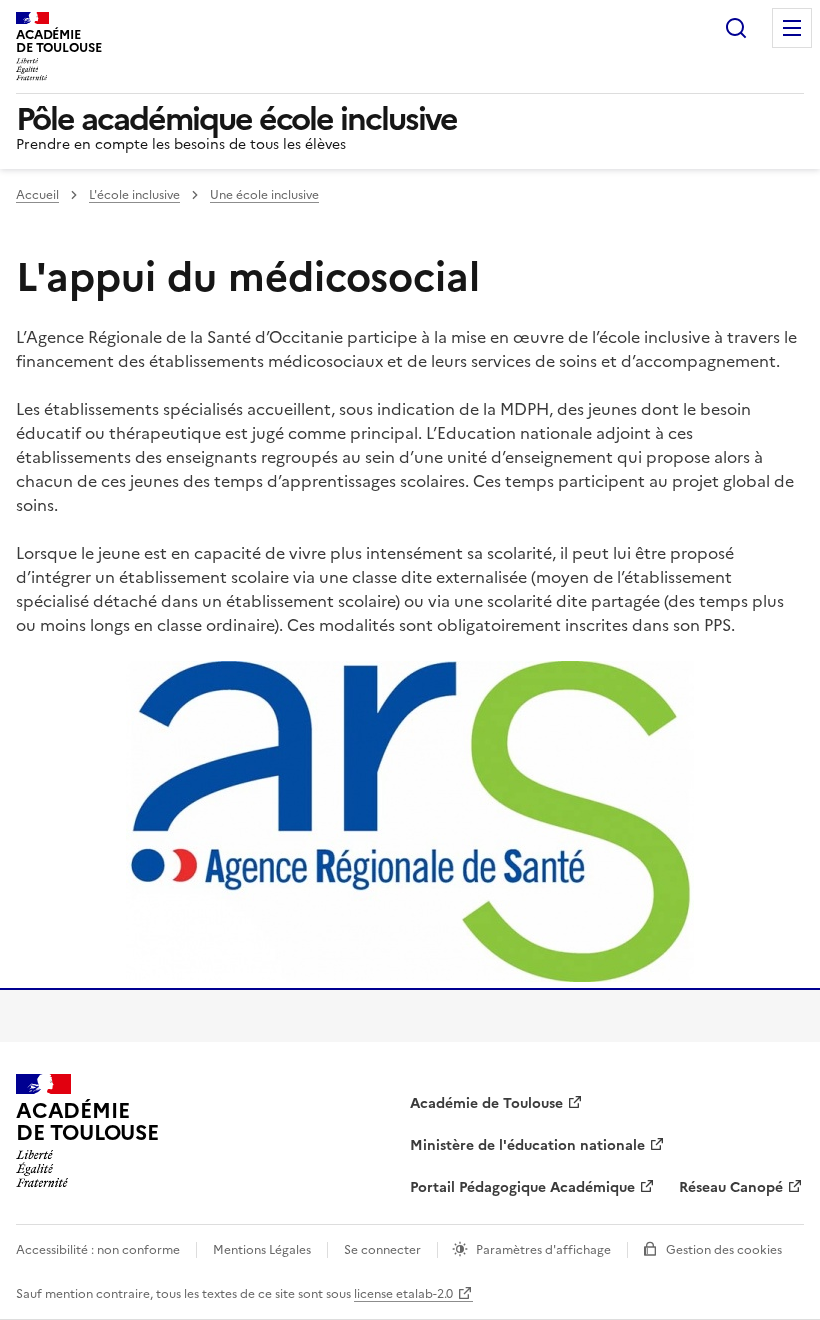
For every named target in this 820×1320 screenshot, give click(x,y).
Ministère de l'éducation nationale (527, 1145)
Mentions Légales (262, 1250)
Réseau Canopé (731, 1187)
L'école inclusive (134, 195)
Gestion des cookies (724, 1250)
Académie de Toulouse (486, 1103)
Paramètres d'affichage (543, 1250)
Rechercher (736, 28)
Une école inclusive (264, 195)
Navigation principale (792, 28)
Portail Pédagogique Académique (522, 1187)
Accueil (37, 195)
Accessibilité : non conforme (98, 1250)
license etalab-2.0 (403, 1294)
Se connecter (382, 1250)
